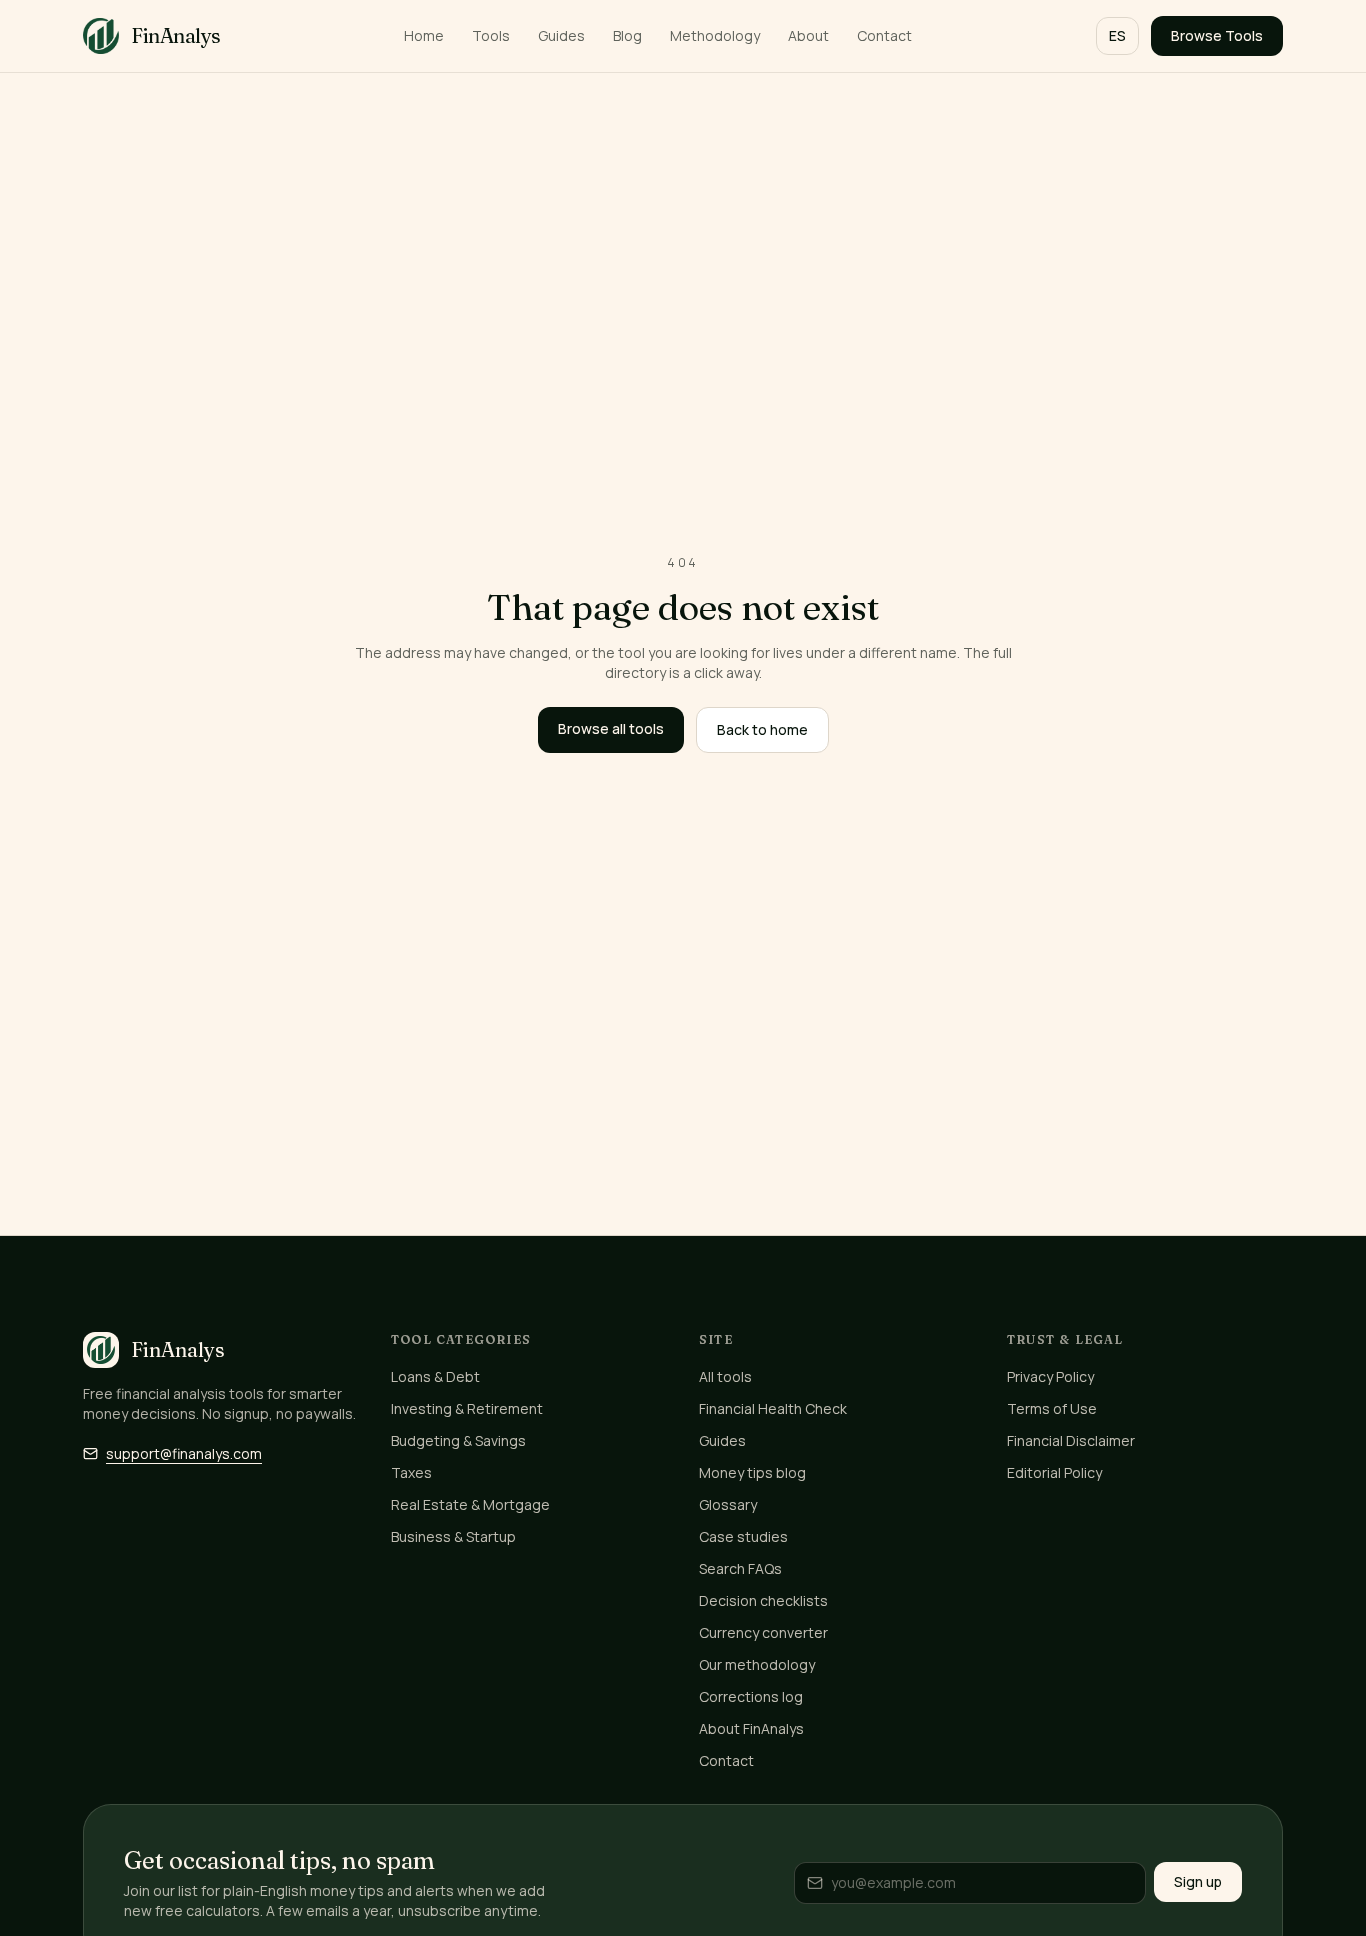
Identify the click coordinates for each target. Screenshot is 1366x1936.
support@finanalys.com (184, 1453)
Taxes (411, 1472)
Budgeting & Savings (458, 1440)
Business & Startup (453, 1536)
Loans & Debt (435, 1376)
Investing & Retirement (467, 1408)
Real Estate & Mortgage (470, 1504)
